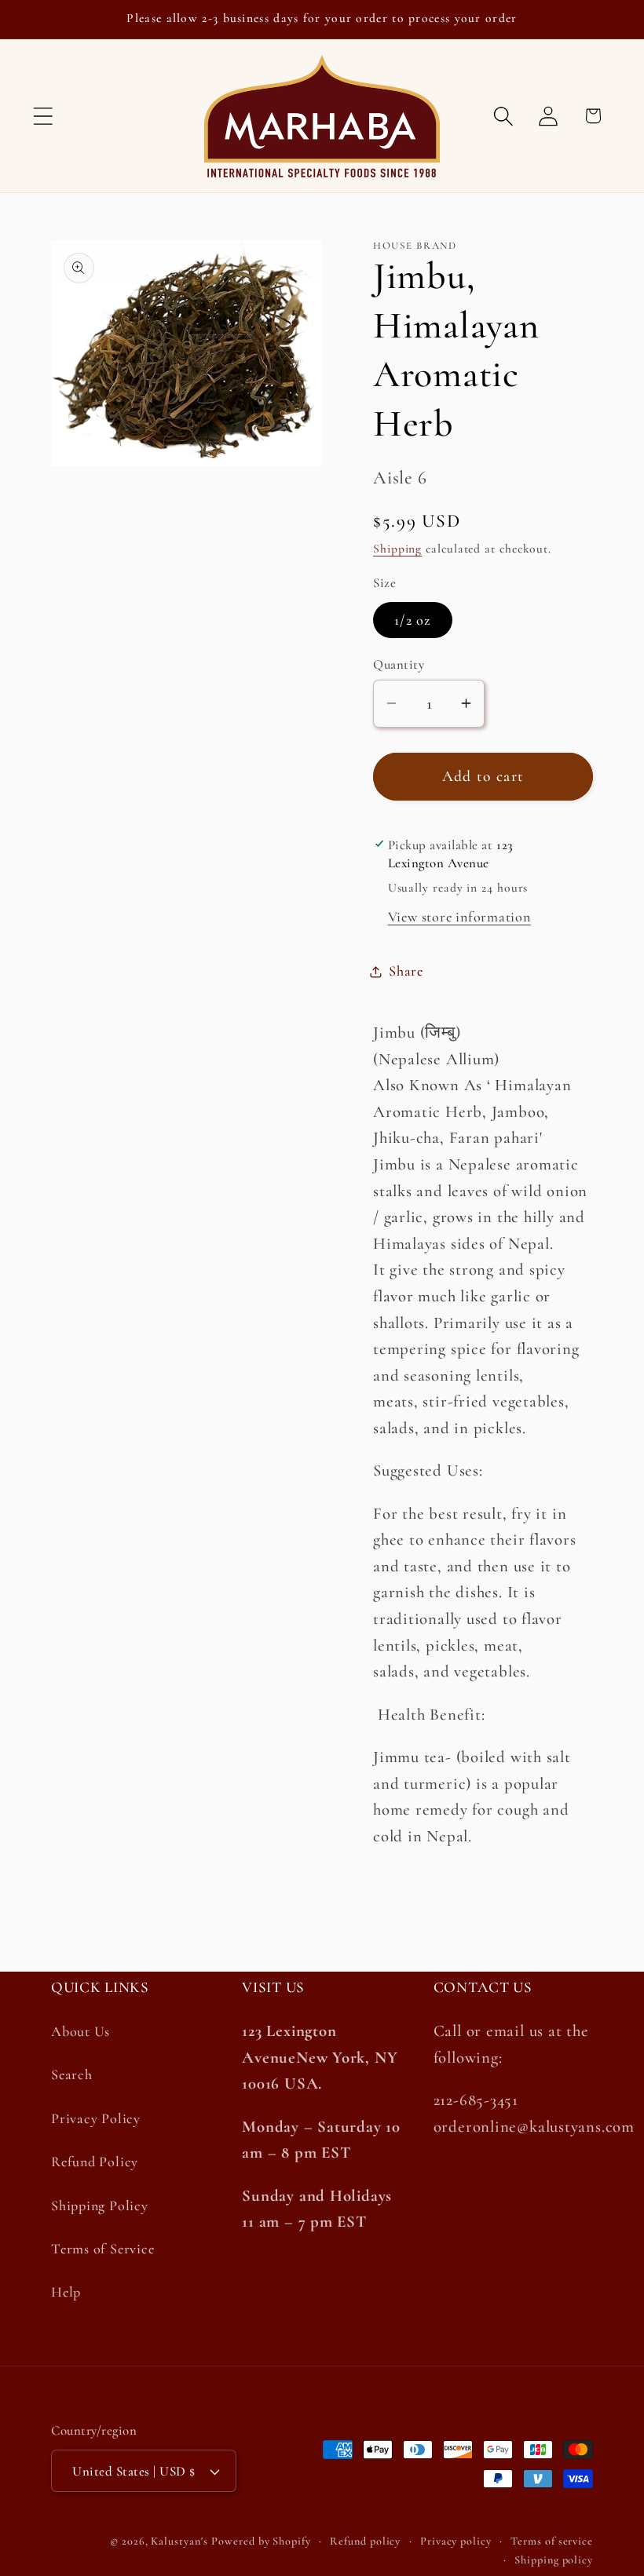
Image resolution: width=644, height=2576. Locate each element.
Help (66, 2292)
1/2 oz (413, 620)
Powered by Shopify (261, 2541)
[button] (43, 116)
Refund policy (365, 2541)
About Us (80, 2031)
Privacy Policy (96, 2118)
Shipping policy (554, 2560)
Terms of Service (102, 2249)
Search (72, 2074)
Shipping (397, 549)
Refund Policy (95, 2162)
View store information (459, 917)
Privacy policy (456, 2541)
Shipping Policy (100, 2206)
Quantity (399, 664)
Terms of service (552, 2541)
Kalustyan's (179, 2541)
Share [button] (406, 971)
